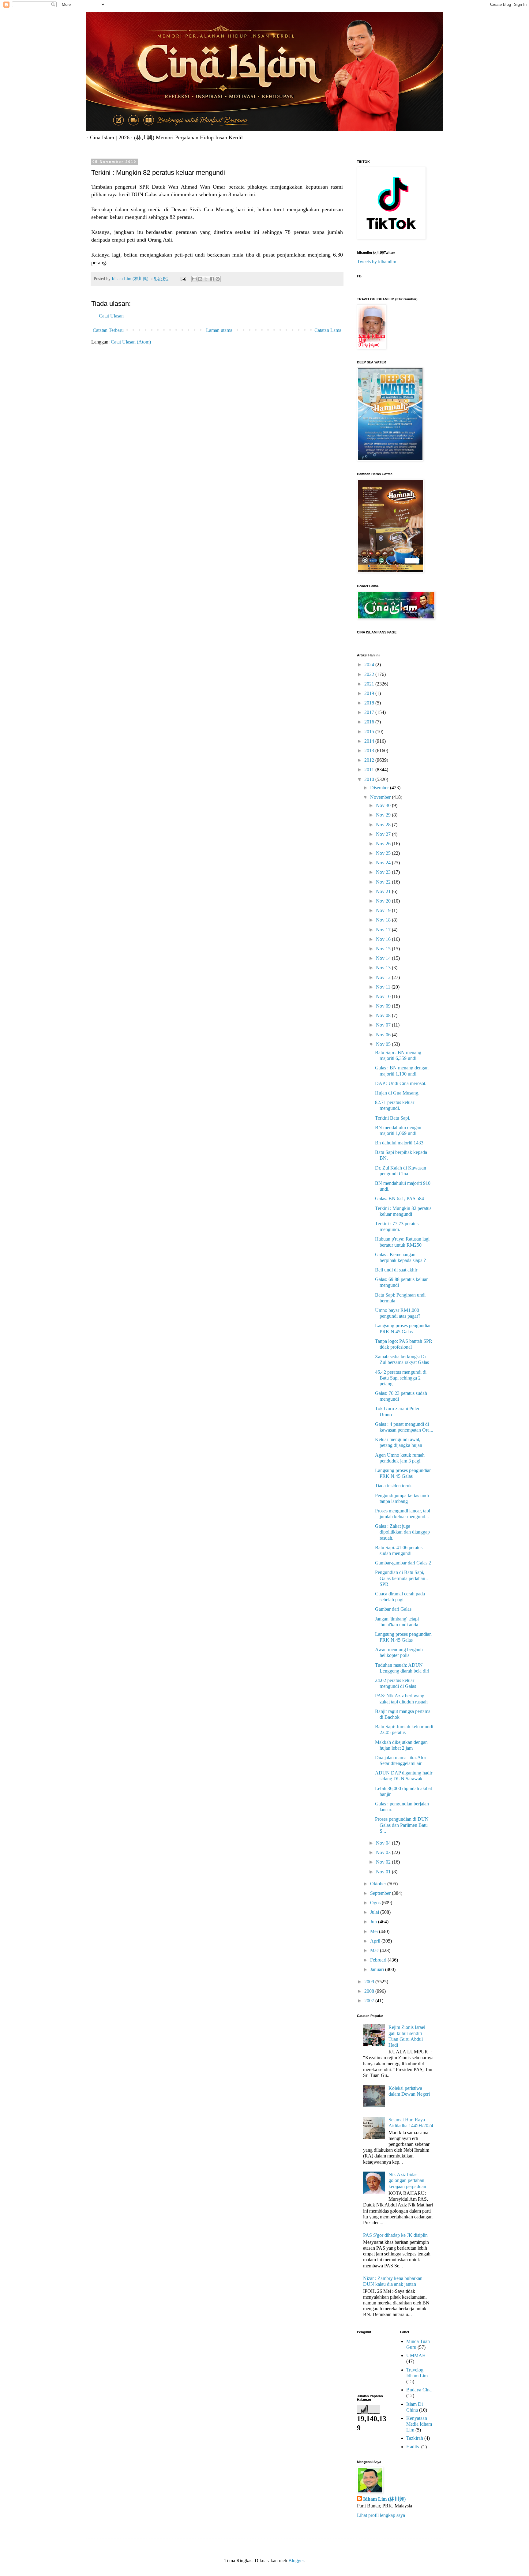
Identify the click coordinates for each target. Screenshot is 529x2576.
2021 (370, 684)
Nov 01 (384, 1872)
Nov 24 (384, 863)
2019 (370, 693)
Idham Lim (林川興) (384, 2499)
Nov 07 (384, 1025)
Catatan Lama (328, 330)
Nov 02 (384, 1862)
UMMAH (416, 2355)
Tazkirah (415, 2438)
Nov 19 (384, 910)
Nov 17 (384, 930)
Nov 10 (384, 996)
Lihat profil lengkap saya (381, 2515)
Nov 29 (384, 815)
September (381, 1893)
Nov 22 (384, 882)
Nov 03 (384, 1852)
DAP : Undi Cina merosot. (401, 1083)
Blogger (296, 2561)
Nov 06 (384, 1035)
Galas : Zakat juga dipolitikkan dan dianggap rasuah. (402, 1532)
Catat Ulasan (111, 316)
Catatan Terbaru (108, 330)
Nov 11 (384, 987)
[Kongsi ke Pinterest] (218, 279)
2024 (370, 665)
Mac (375, 1950)
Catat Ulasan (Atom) (131, 342)
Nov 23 (384, 872)
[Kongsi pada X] (206, 279)
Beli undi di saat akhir (396, 1270)
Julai (375, 1912)
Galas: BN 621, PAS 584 (400, 1198)
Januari (378, 1969)
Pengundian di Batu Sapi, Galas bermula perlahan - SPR (401, 1578)
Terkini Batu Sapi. (393, 1118)
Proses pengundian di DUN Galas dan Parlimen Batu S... (402, 1825)
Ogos (376, 1903)
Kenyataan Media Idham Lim (419, 2424)
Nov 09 (384, 1006)
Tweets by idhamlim (377, 262)
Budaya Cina (419, 2390)
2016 (370, 722)
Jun (374, 1922)
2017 (370, 712)
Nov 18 (384, 920)
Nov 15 (384, 949)
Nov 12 (384, 977)
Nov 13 (384, 968)
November (381, 797)
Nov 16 (384, 939)
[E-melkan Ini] (194, 279)
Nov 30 (384, 805)
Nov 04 (384, 1843)
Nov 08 (384, 1015)
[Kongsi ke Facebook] (212, 279)
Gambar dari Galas (393, 1609)
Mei (375, 1931)
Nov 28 (384, 825)
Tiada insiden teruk (393, 1486)
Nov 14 (384, 958)
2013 (370, 751)
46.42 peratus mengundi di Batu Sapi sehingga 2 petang (401, 1378)
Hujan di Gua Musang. (397, 1093)
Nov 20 (384, 901)
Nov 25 (384, 853)
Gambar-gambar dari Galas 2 (403, 1563)
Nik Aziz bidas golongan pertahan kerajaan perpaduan (407, 2180)
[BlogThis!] (200, 279)
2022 (370, 674)
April (376, 1941)
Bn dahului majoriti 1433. (400, 1143)
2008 (370, 1991)
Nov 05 (384, 1044)
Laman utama (219, 330)
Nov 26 (384, 844)
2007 (370, 2001)
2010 (370, 779)
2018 (370, 703)
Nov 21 (384, 891)
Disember (380, 788)
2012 (370, 760)
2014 (370, 741)
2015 (370, 732)
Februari (379, 1960)
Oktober (379, 1884)
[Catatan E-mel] (183, 279)
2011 (370, 770)
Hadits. (413, 2447)
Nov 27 (384, 834)
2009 (370, 1982)
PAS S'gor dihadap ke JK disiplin (395, 2235)
